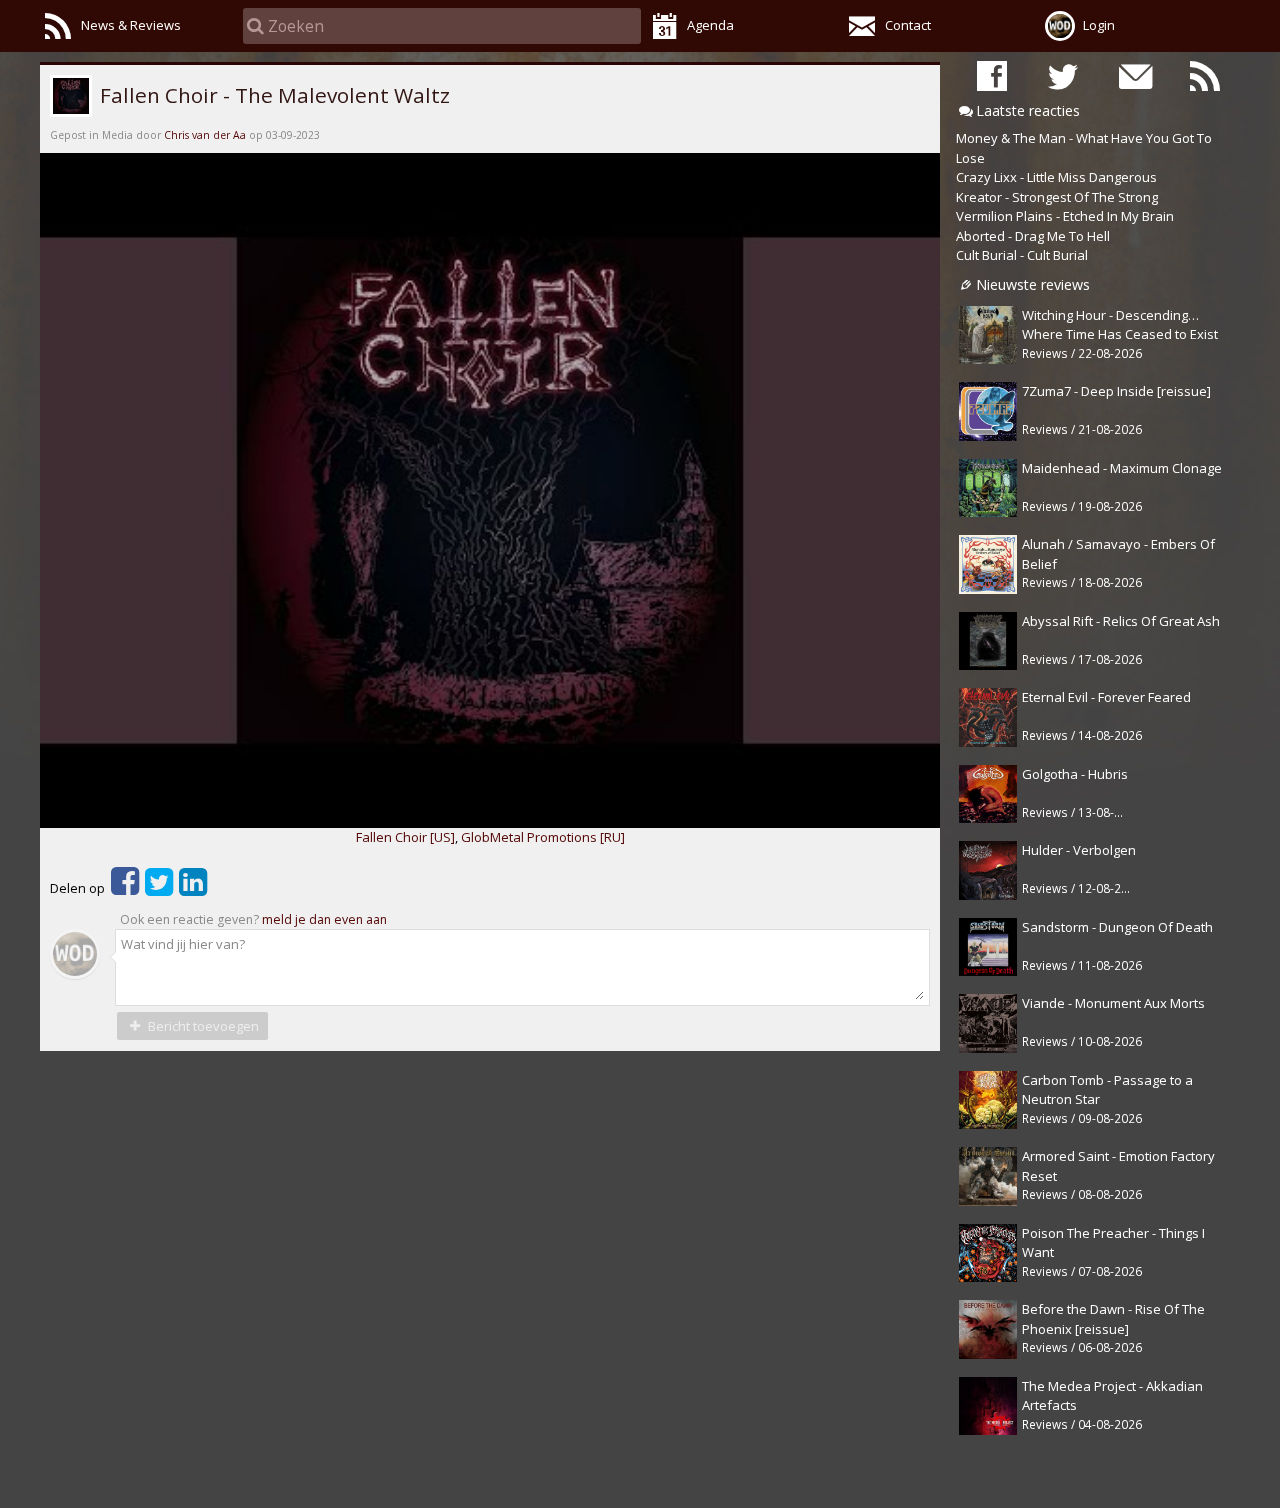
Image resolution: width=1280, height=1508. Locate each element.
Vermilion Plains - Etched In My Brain (1065, 216)
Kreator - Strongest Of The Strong (1057, 197)
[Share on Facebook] (125, 888)
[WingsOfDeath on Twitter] (1063, 75)
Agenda (710, 25)
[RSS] (1205, 75)
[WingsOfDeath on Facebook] (992, 75)
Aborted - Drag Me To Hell (1033, 236)
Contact (908, 25)
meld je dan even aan (324, 919)
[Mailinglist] (1134, 75)
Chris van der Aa (205, 135)
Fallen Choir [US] (405, 837)
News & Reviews (131, 25)
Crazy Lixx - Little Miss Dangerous (1056, 177)
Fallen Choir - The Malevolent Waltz (272, 95)
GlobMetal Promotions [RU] (543, 837)
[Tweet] (159, 888)
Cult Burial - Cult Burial (1022, 255)
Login (1099, 25)
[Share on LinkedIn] (193, 888)
